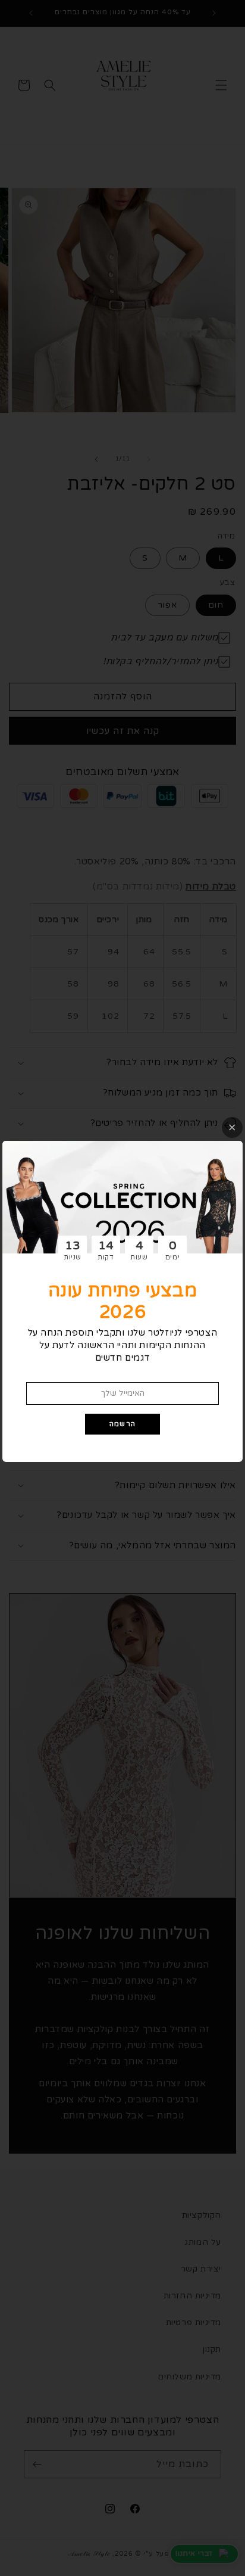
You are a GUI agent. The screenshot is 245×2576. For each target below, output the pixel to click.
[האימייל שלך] (122, 1393)
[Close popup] (232, 1127)
